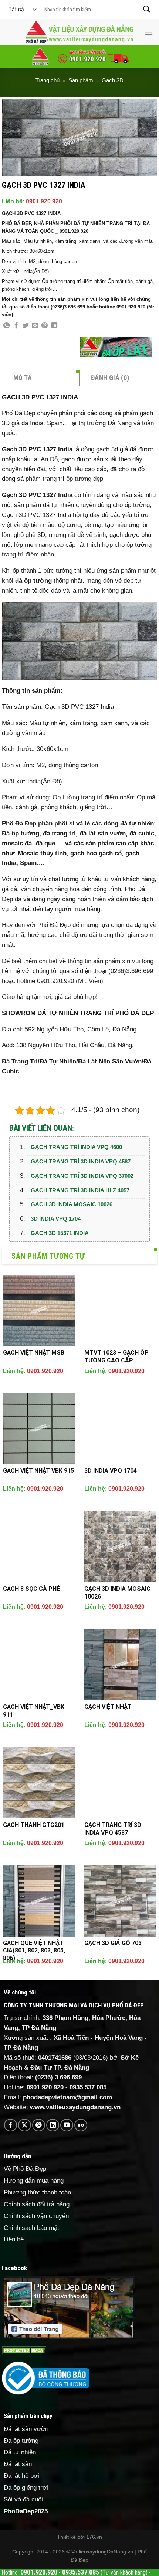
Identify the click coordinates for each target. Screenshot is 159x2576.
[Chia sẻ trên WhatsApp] (6, 326)
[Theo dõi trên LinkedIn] (53, 2125)
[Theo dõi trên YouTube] (67, 2125)
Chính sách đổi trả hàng (37, 2204)
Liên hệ (14, 2239)
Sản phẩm (81, 80)
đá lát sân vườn (103, 833)
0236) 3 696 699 (60, 2077)
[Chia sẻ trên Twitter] (26, 326)
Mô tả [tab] (23, 378)
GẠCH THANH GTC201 (34, 1825)
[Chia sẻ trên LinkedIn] (54, 326)
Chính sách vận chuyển (36, 2216)
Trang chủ (48, 80)
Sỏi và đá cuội (23, 2499)
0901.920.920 (44, 201)
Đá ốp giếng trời (26, 2488)
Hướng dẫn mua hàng (34, 2181)
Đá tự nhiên (20, 2452)
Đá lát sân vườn (26, 2429)
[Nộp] (147, 9)
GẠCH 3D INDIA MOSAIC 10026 (72, 1204)
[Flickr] (81, 2125)
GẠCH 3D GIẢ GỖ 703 (113, 1943)
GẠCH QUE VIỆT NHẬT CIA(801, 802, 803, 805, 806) (34, 1951)
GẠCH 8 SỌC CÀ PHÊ (31, 1589)
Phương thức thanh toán (37, 2192)
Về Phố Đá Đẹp (25, 2169)
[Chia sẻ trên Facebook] (16, 326)
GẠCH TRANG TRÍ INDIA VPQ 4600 (76, 1147)
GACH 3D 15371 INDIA (60, 1233)
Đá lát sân (18, 2464)
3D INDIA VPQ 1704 (56, 1219)
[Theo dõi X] (25, 2125)
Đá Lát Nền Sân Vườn (110, 1061)
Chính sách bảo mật (31, 2228)
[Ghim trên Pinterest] (45, 326)
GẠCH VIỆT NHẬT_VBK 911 (34, 1711)
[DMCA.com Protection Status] (24, 2350)
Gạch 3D (113, 80)
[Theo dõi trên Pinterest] (39, 2125)
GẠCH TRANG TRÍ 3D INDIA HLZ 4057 (80, 1190)
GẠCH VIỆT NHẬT (108, 1707)
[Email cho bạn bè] (35, 326)
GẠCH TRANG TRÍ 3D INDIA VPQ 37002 (82, 1176)
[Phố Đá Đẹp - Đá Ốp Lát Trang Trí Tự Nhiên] (79, 32)
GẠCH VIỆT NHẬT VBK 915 (38, 1471)
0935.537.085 (88, 2087)
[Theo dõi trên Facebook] (11, 2125)
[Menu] (149, 32)
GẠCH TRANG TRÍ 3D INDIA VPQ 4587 (81, 1161)
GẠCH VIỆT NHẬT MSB (34, 1353)
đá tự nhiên (58, 505)
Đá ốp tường (21, 2441)
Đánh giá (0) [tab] (110, 378)
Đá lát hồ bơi (21, 2476)
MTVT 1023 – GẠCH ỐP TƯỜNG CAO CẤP (116, 1356)
